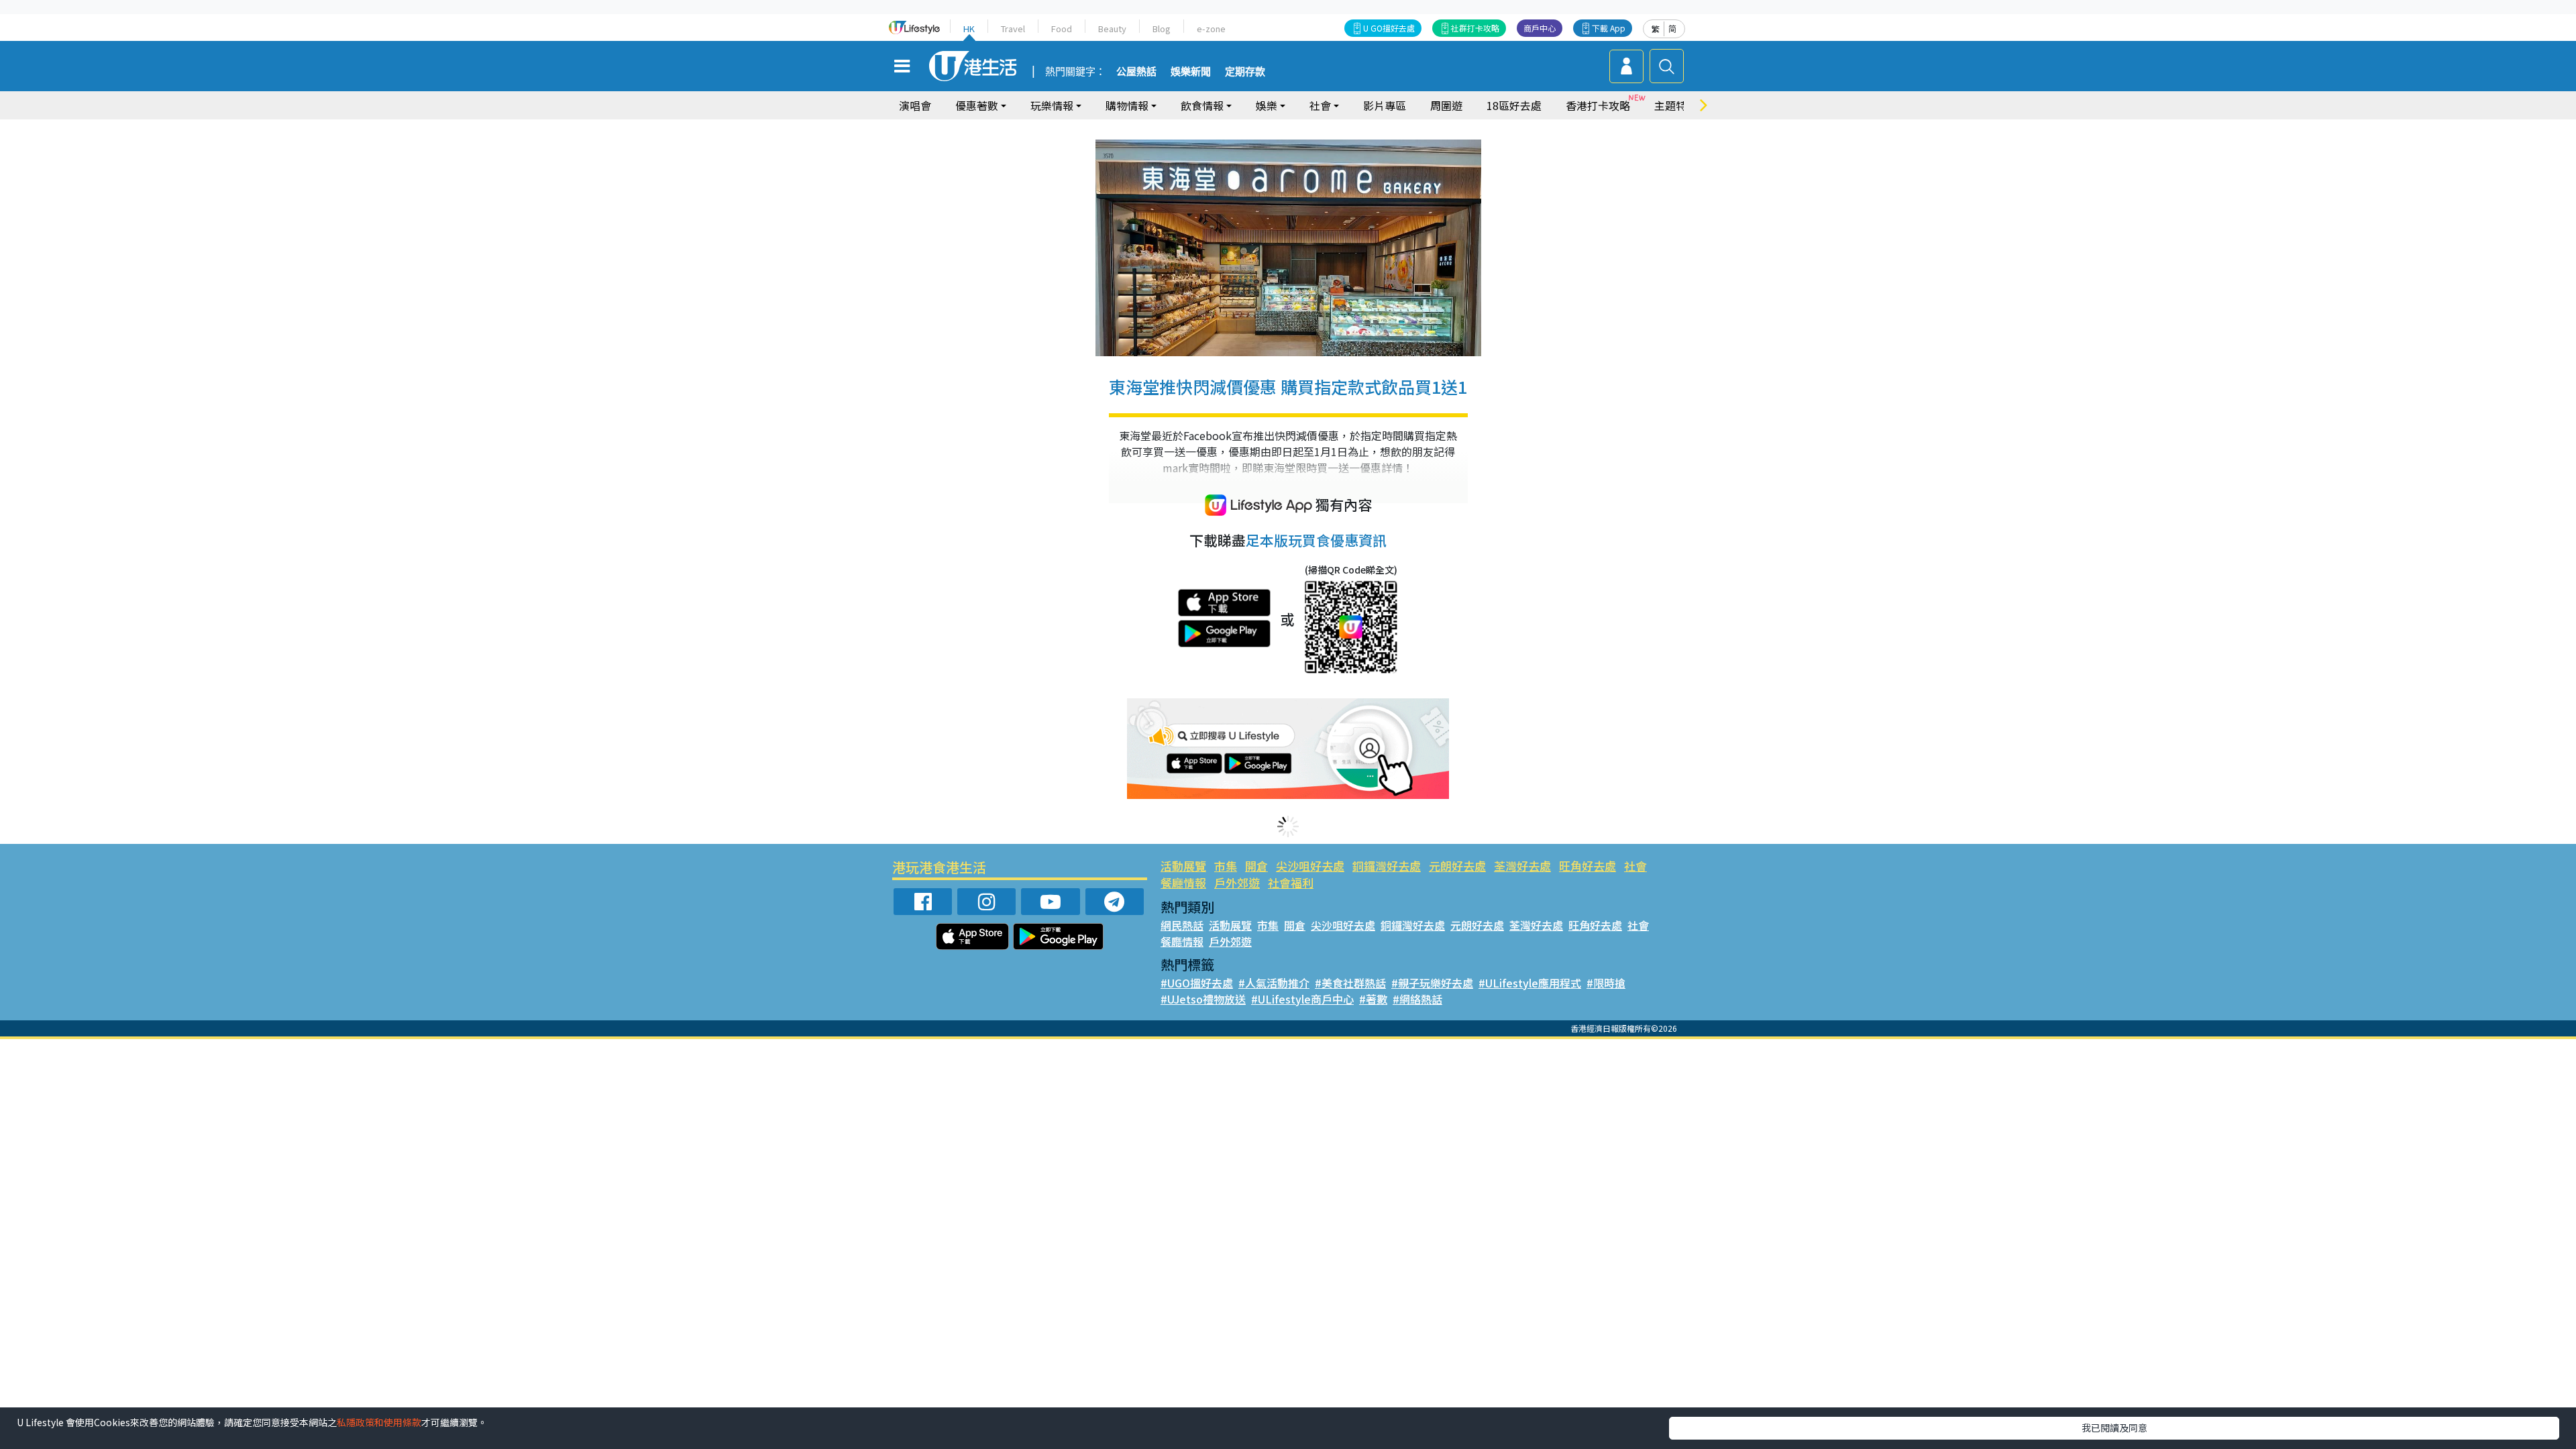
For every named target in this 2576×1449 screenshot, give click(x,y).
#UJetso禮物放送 (1203, 999)
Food (1062, 29)
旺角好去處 (1588, 866)
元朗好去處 (1457, 866)
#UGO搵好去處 (1197, 983)
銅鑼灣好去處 (1387, 866)
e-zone (1211, 29)
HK (969, 29)
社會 (1635, 866)
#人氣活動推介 (1274, 983)
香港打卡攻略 (1598, 105)
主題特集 (1676, 105)
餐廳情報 (1183, 882)
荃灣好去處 (1522, 866)
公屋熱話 (1136, 72)
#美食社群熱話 (1350, 983)
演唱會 (915, 105)
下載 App (1609, 28)
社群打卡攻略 (1475, 28)
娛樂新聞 (1191, 72)
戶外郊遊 (1237, 882)
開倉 (1256, 866)
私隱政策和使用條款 (379, 1422)
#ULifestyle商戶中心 (1302, 999)
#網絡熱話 (1417, 999)
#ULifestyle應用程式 (1530, 983)
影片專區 (1385, 105)
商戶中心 (1540, 28)
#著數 (1373, 999)
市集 (1226, 866)
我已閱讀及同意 (2114, 1428)
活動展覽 (1183, 866)
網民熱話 (1182, 925)
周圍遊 (1446, 105)
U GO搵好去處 (1389, 28)
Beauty (1112, 29)
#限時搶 (1606, 983)
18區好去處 (1514, 105)
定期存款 (1245, 72)
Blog (1162, 29)
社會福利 (1291, 882)
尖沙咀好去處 (1310, 866)
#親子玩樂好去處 (1432, 983)
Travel (1013, 29)
